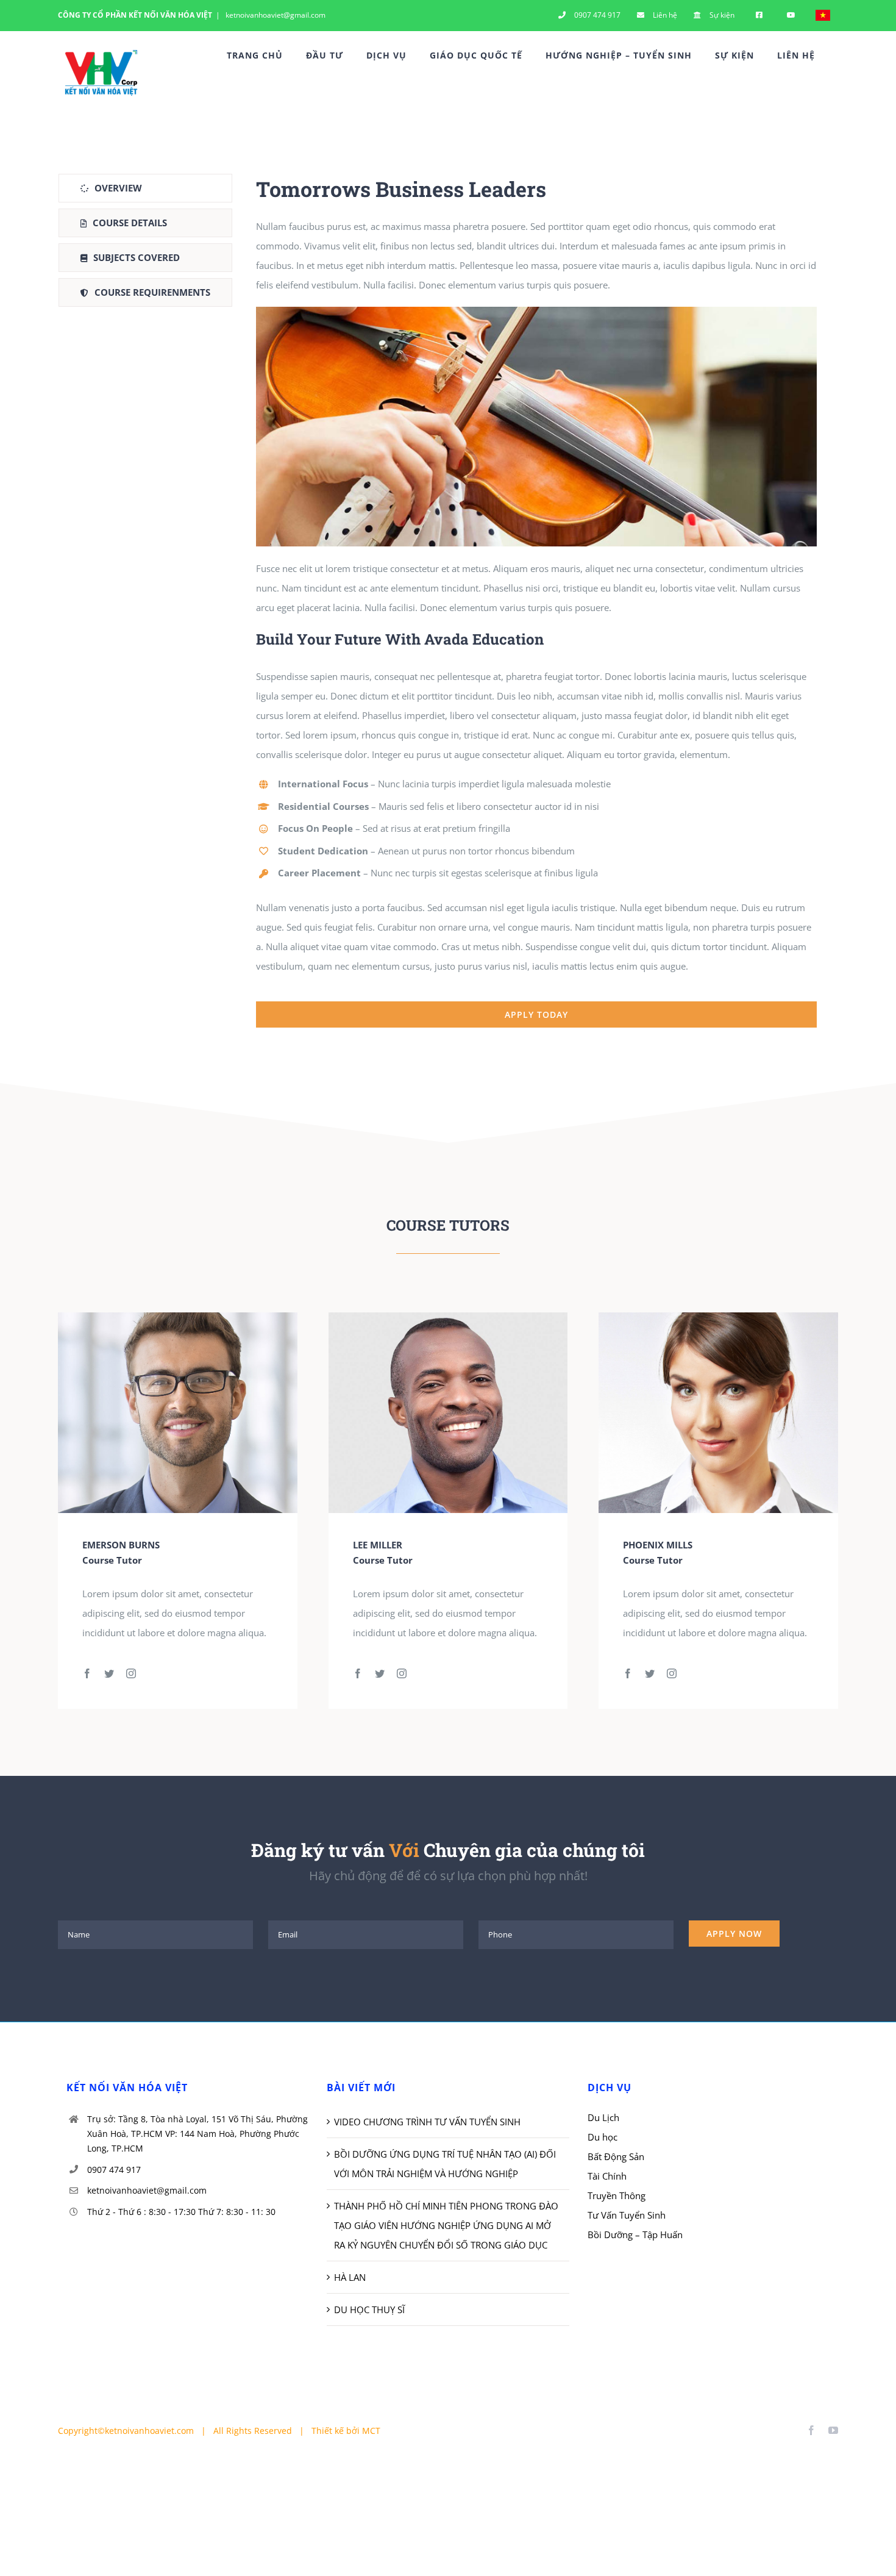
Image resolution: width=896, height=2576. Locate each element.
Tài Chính (607, 2176)
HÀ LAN (350, 2277)
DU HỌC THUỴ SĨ (369, 2309)
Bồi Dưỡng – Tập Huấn (635, 2234)
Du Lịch (603, 2117)
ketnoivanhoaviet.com (149, 2431)
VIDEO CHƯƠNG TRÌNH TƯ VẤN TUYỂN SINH (427, 2122)
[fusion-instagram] (131, 1673)
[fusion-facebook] (87, 1673)
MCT (371, 2431)
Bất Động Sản (616, 2156)
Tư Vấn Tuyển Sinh (627, 2215)
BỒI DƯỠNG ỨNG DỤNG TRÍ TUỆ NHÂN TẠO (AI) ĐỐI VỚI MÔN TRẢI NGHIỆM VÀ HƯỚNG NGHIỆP (445, 2164)
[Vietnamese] (823, 15)
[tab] (145, 188)
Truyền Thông (617, 2195)
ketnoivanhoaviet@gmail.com (275, 15)
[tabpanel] (536, 601)
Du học (603, 2137)
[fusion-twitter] (109, 1673)
